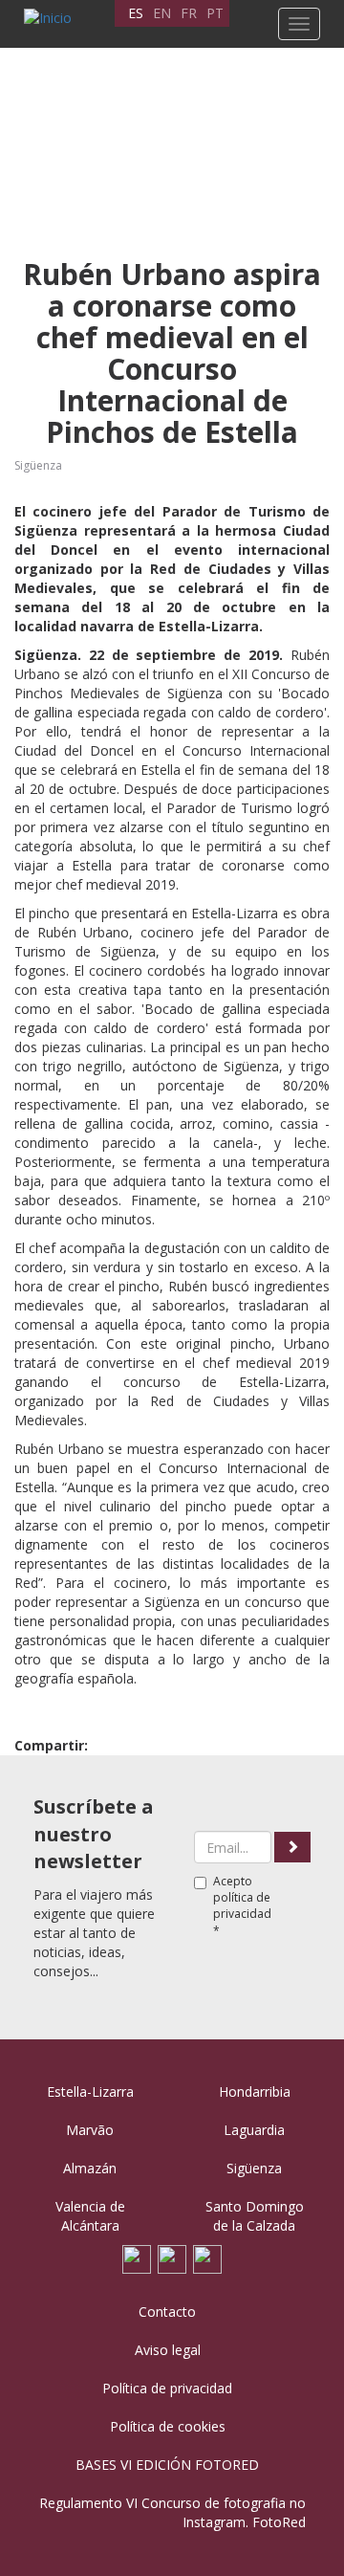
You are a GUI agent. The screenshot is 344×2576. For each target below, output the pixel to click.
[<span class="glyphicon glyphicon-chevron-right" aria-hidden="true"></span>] (292, 1847)
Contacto (167, 2312)
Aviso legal (168, 2350)
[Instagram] (207, 2258)
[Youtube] (172, 2258)
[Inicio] (43, 18)
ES (136, 13)
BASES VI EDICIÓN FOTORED (167, 2465)
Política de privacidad (167, 2388)
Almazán (90, 2168)
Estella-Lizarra (90, 2092)
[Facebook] (137, 2258)
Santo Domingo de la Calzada (255, 2216)
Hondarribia (255, 2092)
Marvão (90, 2130)
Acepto (242, 1905)
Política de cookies (168, 2426)
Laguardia (254, 2130)
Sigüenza (38, 465)
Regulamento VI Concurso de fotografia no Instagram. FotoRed (172, 2512)
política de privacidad (242, 1905)
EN (162, 13)
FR (189, 13)
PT (215, 13)
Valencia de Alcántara (90, 2216)
